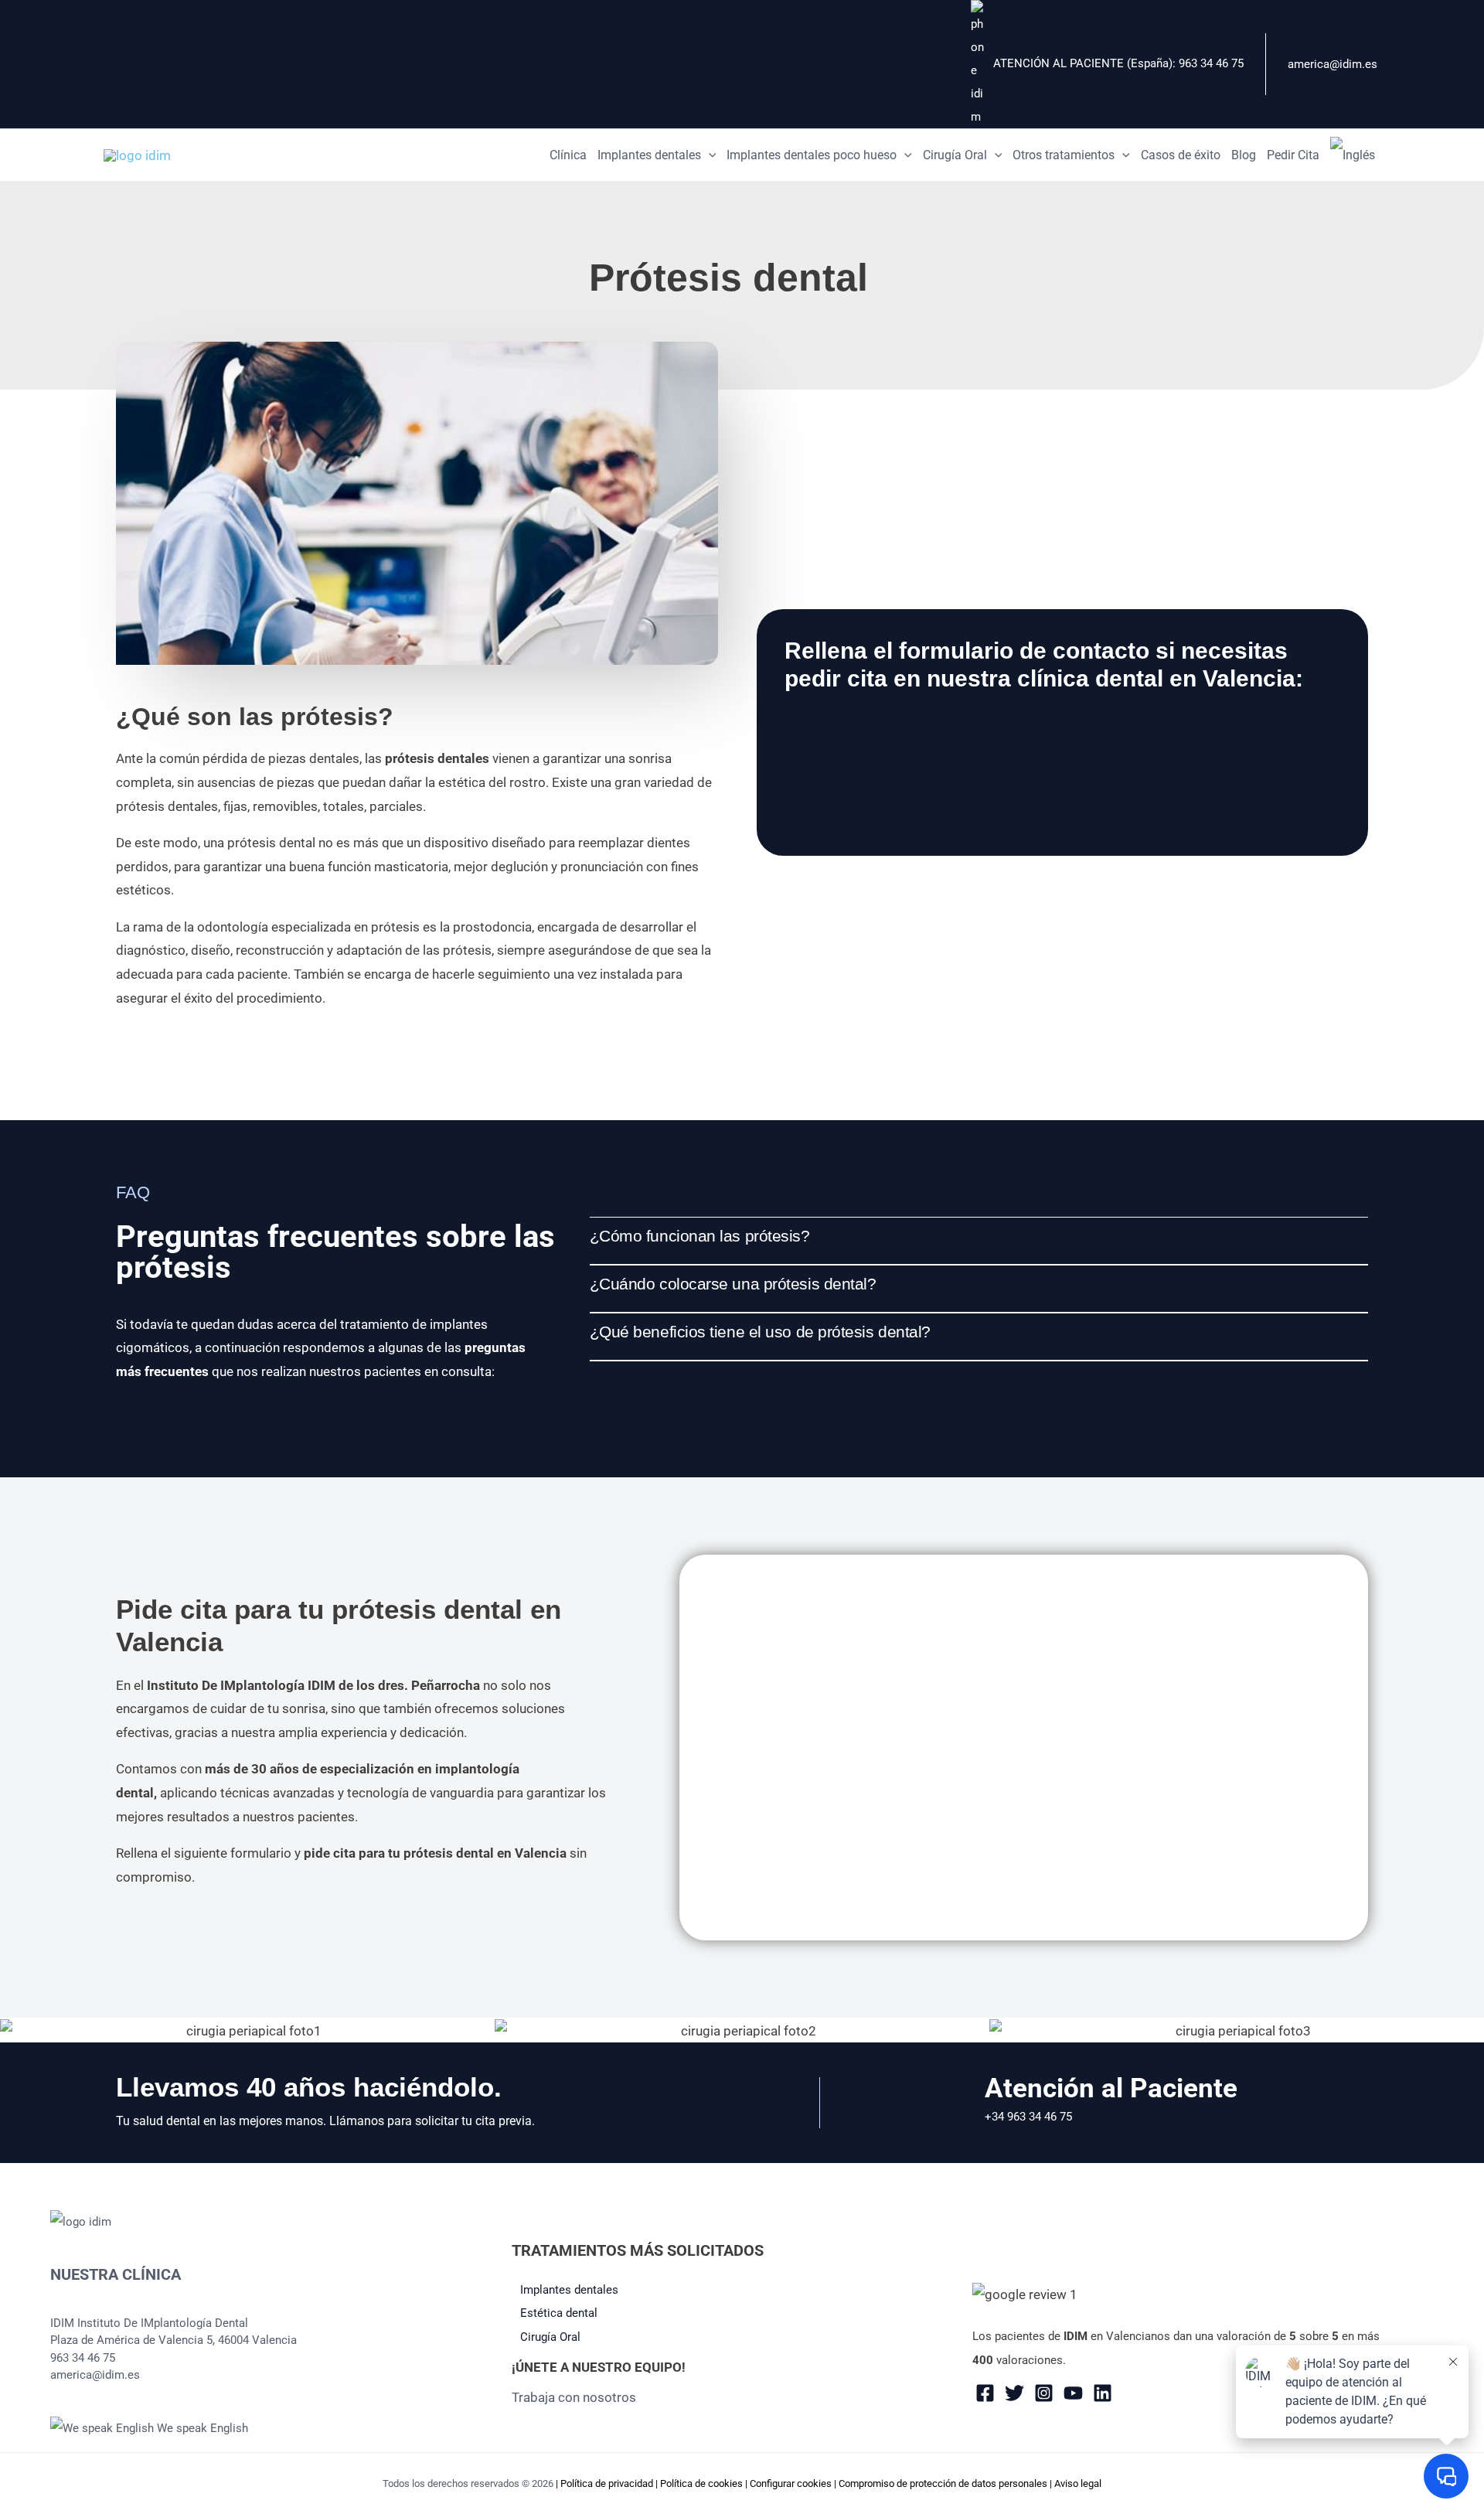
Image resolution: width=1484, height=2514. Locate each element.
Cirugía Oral (550, 2337)
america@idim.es (1333, 64)
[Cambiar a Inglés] (1353, 155)
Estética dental (559, 2313)
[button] (709, 155)
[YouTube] (1073, 2393)
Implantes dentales (569, 2290)
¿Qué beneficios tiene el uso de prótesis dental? (760, 1332)
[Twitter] (1014, 2393)
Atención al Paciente (1111, 2088)
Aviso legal (1078, 2483)
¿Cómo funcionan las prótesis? (700, 1236)
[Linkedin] (1103, 2393)
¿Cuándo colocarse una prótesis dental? (733, 1284)
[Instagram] (1044, 2393)
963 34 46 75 (1211, 63)
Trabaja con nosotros (574, 2397)
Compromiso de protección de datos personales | (946, 2483)
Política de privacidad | (610, 2483)
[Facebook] (985, 2393)
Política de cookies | (705, 2483)
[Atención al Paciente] (963, 2103)
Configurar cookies (791, 2483)
